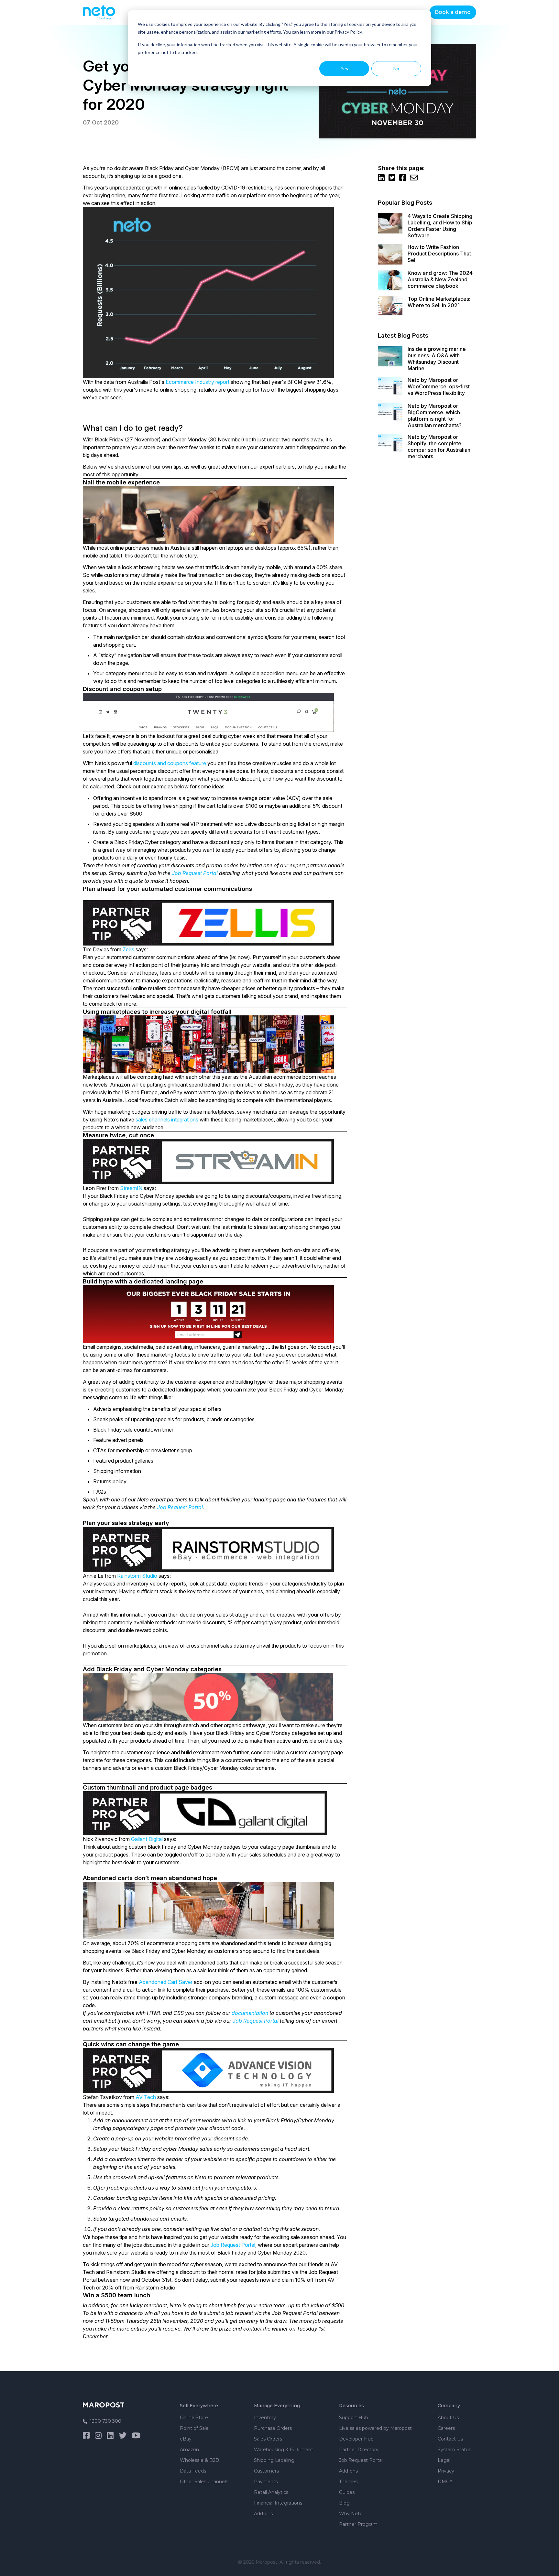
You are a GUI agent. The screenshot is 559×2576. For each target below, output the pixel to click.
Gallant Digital (147, 1839)
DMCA (445, 2482)
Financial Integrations (278, 2503)
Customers (266, 2471)
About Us (448, 2418)
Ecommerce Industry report (197, 382)
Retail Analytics (271, 2492)
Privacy (446, 2471)
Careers (446, 2428)
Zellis (128, 949)
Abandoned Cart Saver (166, 1982)
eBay (186, 2439)
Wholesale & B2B (199, 2460)
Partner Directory (359, 2450)
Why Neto (351, 2514)
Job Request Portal (195, 873)
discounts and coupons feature (170, 763)
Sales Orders (268, 2439)
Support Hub (354, 2418)
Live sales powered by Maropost (375, 2428)
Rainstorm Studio (137, 1576)
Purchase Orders (273, 2428)
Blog (344, 2503)
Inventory (265, 2418)
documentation (250, 2013)
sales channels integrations (167, 1120)
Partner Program (358, 2524)
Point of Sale (194, 2428)
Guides (347, 2492)
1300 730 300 (106, 2421)
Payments (266, 2482)
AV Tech (146, 2097)
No (396, 68)
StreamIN (131, 1188)
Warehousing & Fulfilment (284, 2450)
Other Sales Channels (204, 2482)
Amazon (189, 2450)
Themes (348, 2482)
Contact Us (450, 2439)
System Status (454, 2450)
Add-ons (263, 2514)
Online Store (194, 2418)
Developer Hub (356, 2439)
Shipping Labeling (274, 2460)
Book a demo (453, 12)
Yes (344, 68)
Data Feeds (193, 2471)
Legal (444, 2460)
